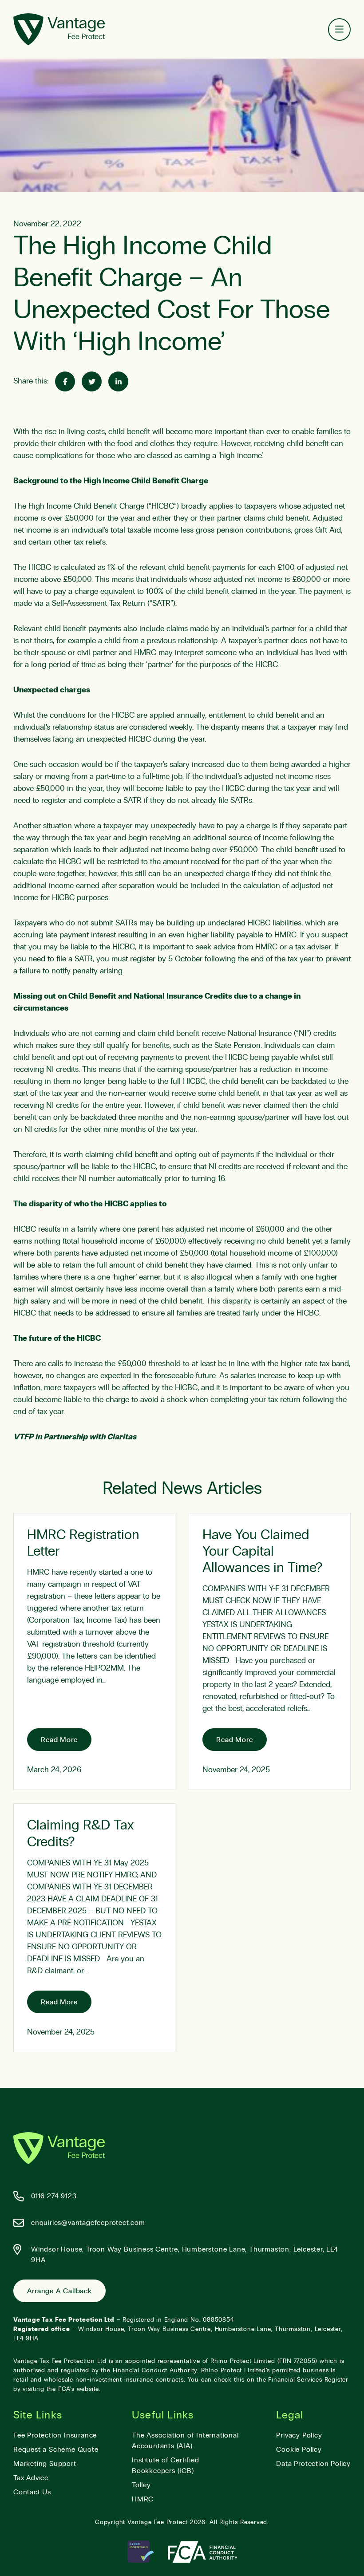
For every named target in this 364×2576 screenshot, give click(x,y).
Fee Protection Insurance (55, 2435)
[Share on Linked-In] (118, 381)
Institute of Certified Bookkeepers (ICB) (166, 2465)
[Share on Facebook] (65, 381)
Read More (59, 1740)
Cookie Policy (299, 2450)
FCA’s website (79, 2389)
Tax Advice (31, 2478)
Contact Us (32, 2492)
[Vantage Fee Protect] (59, 29)
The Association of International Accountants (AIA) (185, 2441)
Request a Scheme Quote (56, 2450)
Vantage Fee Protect (158, 2522)
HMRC (143, 2499)
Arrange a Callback (59, 2291)
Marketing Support (45, 2464)
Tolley (141, 2485)
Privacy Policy (299, 2435)
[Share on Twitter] (92, 381)
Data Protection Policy (313, 2464)
